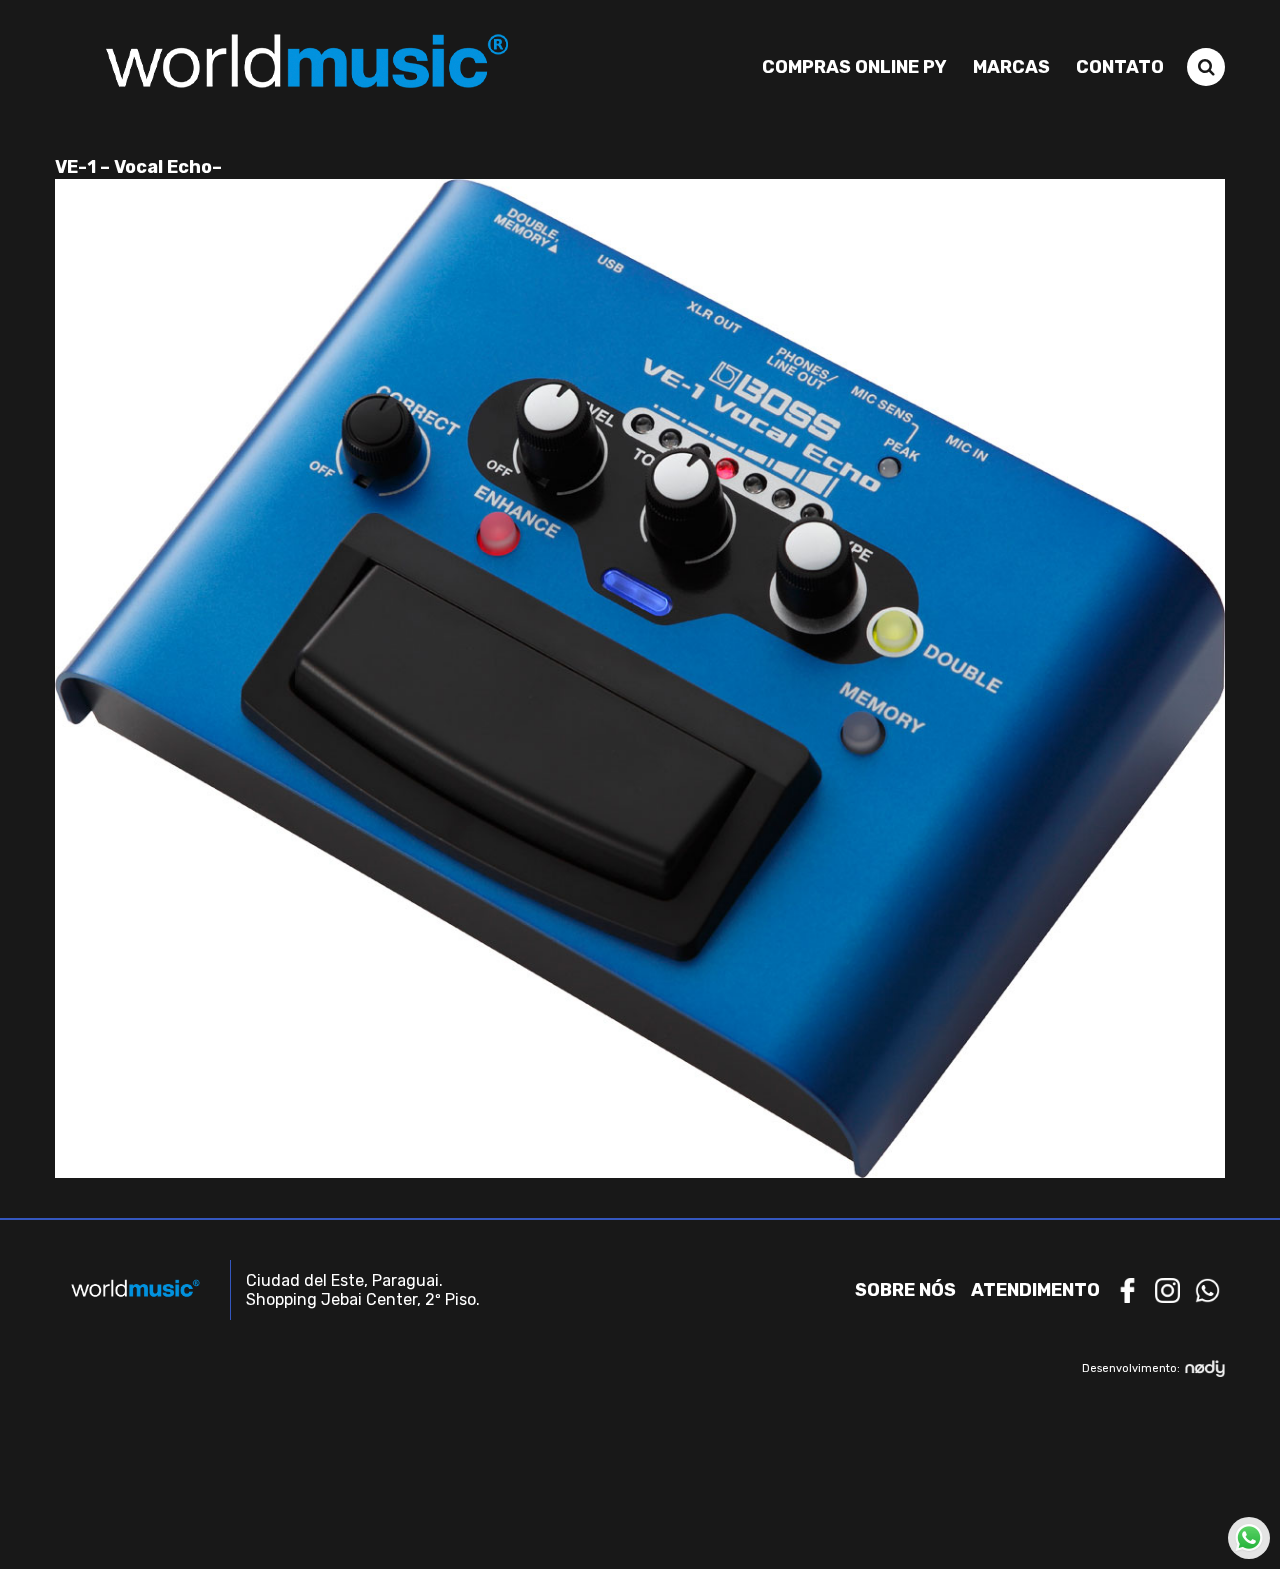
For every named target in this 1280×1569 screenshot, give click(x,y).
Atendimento (1035, 1290)
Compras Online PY (854, 67)
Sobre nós (905, 1290)
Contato (1120, 67)
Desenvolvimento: (1131, 1368)
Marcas (1011, 67)
